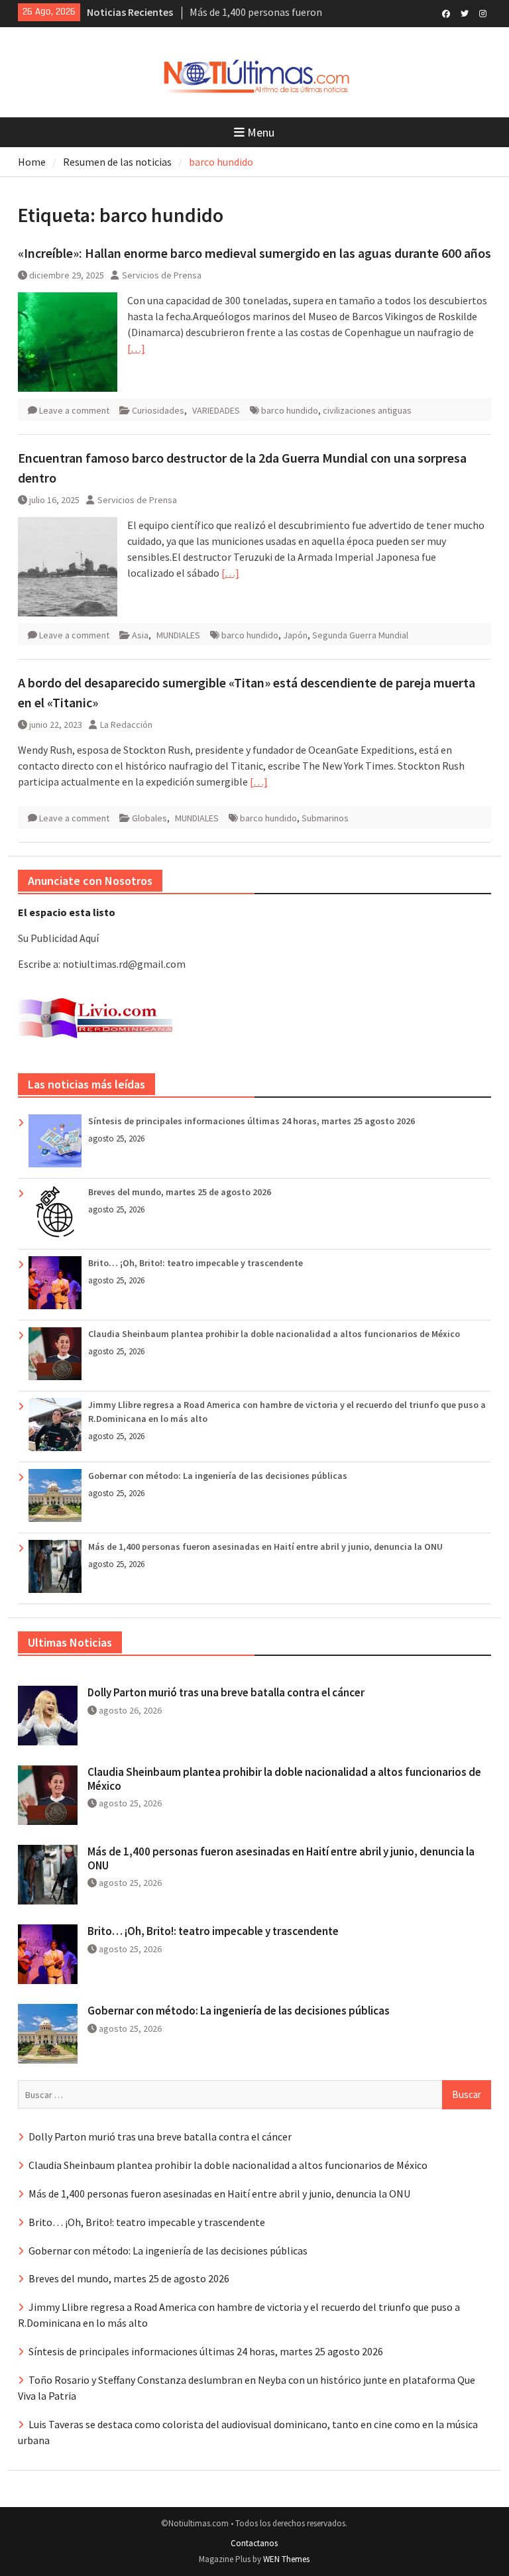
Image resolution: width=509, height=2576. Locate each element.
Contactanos (254, 2543)
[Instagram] (483, 13)
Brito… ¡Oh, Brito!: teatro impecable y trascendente (196, 1263)
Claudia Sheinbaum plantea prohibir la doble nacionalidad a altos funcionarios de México (274, 1334)
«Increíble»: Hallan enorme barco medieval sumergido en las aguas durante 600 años (254, 253)
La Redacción (126, 725)
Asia (140, 635)
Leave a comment (74, 410)
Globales (149, 818)
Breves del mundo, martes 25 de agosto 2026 (180, 1192)
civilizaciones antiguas (367, 410)
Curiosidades (158, 410)
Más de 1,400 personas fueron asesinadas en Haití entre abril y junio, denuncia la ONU (265, 1547)
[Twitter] (464, 13)
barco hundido (290, 410)
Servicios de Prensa (162, 275)
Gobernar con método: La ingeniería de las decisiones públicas (218, 1476)
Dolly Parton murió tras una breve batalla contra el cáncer (226, 1692)
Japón (295, 635)
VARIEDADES (216, 410)
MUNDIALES (178, 635)
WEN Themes (286, 2559)
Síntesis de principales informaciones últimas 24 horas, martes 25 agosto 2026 (252, 1121)
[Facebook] (446, 13)
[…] (136, 348)
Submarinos (325, 818)
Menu (261, 132)
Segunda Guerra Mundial (360, 635)
